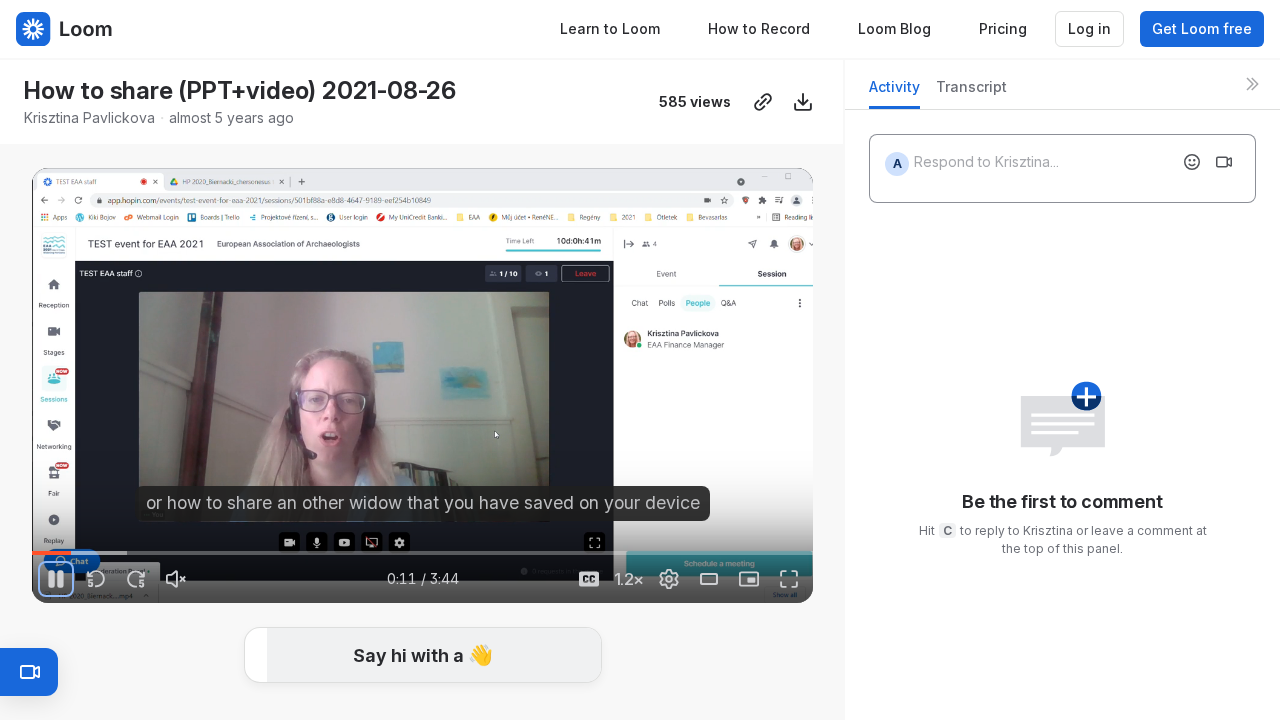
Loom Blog (894, 28)
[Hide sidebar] (1252, 84)
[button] (40, 541)
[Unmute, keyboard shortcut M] (176, 579)
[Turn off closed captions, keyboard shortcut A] (589, 579)
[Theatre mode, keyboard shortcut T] (709, 579)
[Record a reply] (1224, 162)
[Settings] (669, 579)
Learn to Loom (610, 28)
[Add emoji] (1192, 162)
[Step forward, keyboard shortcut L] (136, 579)
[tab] (894, 92)
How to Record (759, 28)
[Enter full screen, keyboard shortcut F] (789, 579)
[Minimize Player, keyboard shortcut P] (749, 579)
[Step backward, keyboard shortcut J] (96, 579)
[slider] (422, 553)
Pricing (1003, 28)
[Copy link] (763, 102)
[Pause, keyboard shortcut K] (56, 579)
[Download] (803, 102)
